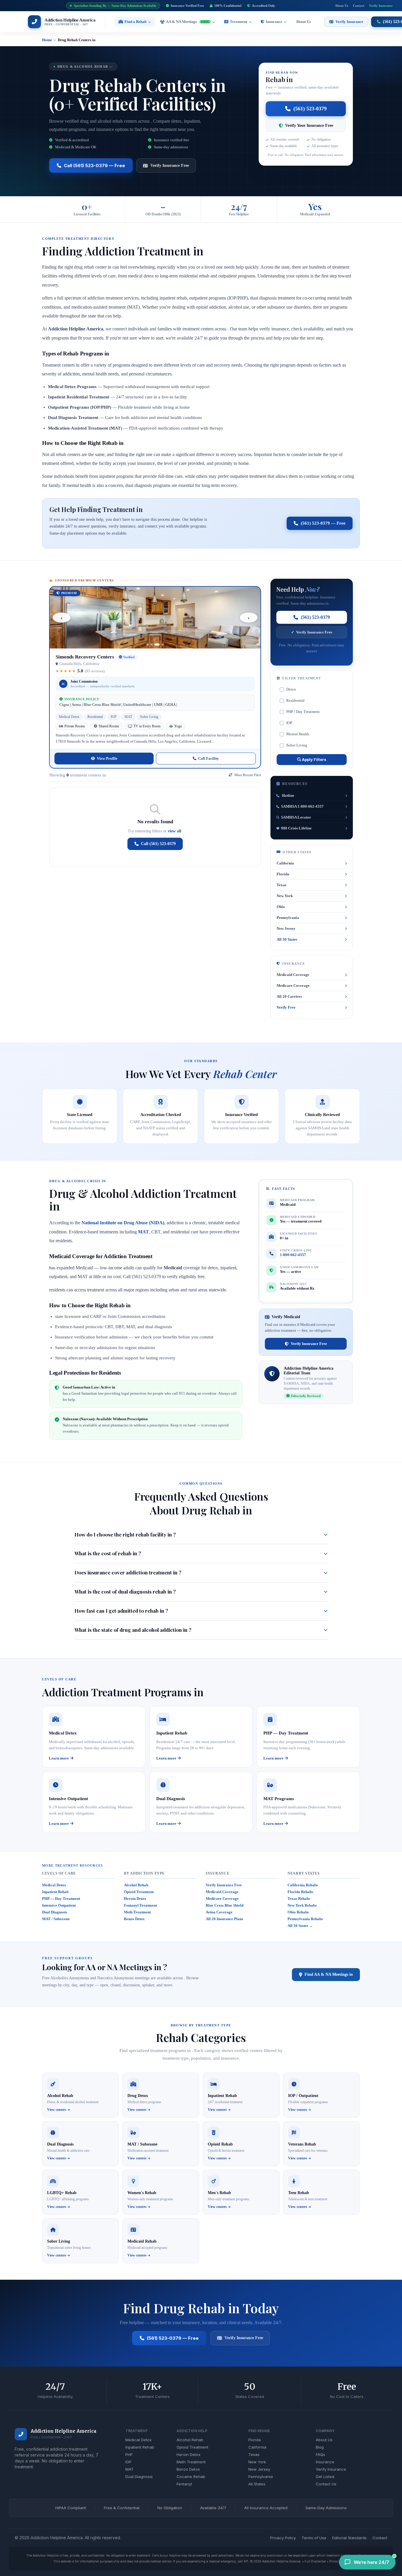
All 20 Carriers (289, 996)
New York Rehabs (302, 1905)
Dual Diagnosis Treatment (73, 418)
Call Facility (209, 758)
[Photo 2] (152, 645)
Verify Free (286, 1007)
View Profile (107, 758)
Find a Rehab (136, 22)
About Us (342, 6)
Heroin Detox (135, 1899)
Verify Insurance (381, 6)
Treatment (239, 22)
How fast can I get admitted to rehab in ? (121, 1611)
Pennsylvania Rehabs (305, 1919)
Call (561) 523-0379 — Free (94, 166)
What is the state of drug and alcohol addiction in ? (133, 1630)
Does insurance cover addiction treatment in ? (128, 1572)
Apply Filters (314, 759)
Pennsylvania (288, 918)
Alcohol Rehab (136, 1885)
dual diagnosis (159, 1327)
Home (47, 40)
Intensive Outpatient (59, 1905)
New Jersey (286, 928)
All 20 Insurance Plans (224, 1919)
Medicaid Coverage (293, 975)
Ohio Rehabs (298, 1912)
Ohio (281, 907)
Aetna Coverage (219, 1912)
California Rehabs (303, 1885)
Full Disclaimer (315, 2561)
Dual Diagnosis (55, 1912)
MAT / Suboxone (56, 1919)
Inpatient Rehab (55, 1892)
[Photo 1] (148, 645)
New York (285, 896)
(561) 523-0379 (310, 109)
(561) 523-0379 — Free (323, 523)
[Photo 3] (157, 645)
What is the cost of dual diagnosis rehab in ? (125, 1592)
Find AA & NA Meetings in (329, 1974)
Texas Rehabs (299, 1899)
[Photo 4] (163, 645)
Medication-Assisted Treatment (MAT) (85, 428)
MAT (143, 1232)
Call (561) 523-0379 (158, 844)
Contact (359, 6)
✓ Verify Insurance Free (312, 632)
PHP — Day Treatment (61, 1899)
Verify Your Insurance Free (309, 125)
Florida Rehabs (300, 1892)
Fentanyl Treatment (140, 1905)
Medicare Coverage (293, 986)
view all (175, 831)
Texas (281, 885)
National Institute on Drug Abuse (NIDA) (123, 1223)
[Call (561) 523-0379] (21, 2434)
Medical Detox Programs (72, 387)
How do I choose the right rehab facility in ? (125, 1534)
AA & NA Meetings (187, 22)
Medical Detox (54, 1885)
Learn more (59, 1758)
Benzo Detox (134, 1919)
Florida (283, 874)
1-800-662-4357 (293, 1255)
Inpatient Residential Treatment (79, 397)
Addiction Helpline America (63, 2431)
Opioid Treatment (139, 1892)
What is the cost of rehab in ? (108, 1553)
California (285, 863)
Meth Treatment (137, 1912)
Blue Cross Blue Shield (225, 1905)
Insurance (274, 22)
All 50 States (287, 939)
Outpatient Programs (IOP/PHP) (80, 407)
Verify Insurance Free (170, 166)
